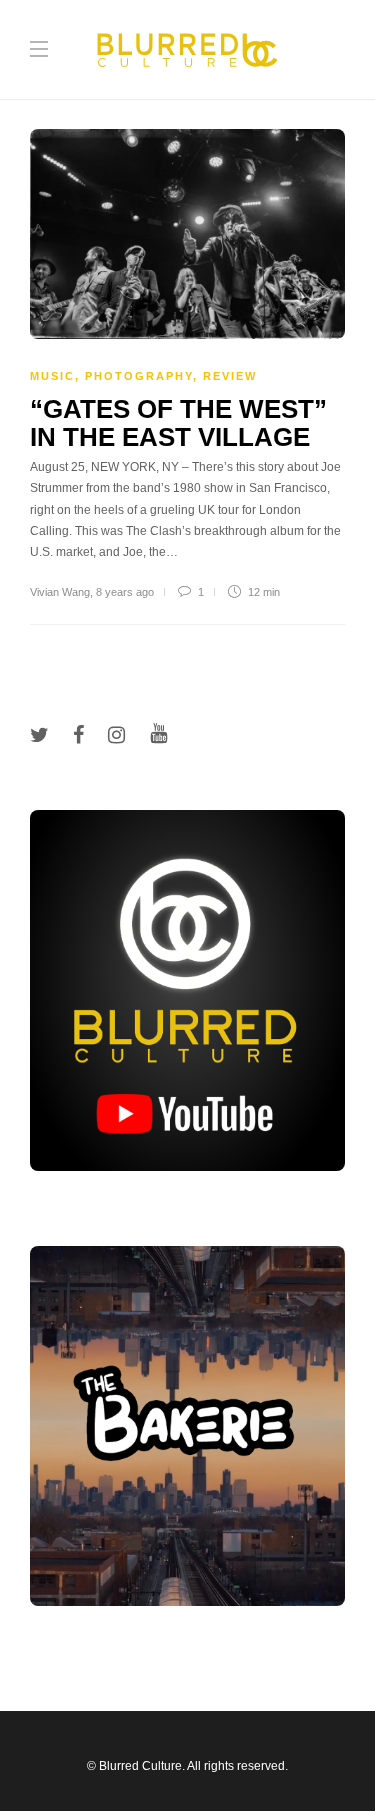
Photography (139, 376)
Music (52, 376)
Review (230, 376)
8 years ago (125, 592)
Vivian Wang (60, 592)
